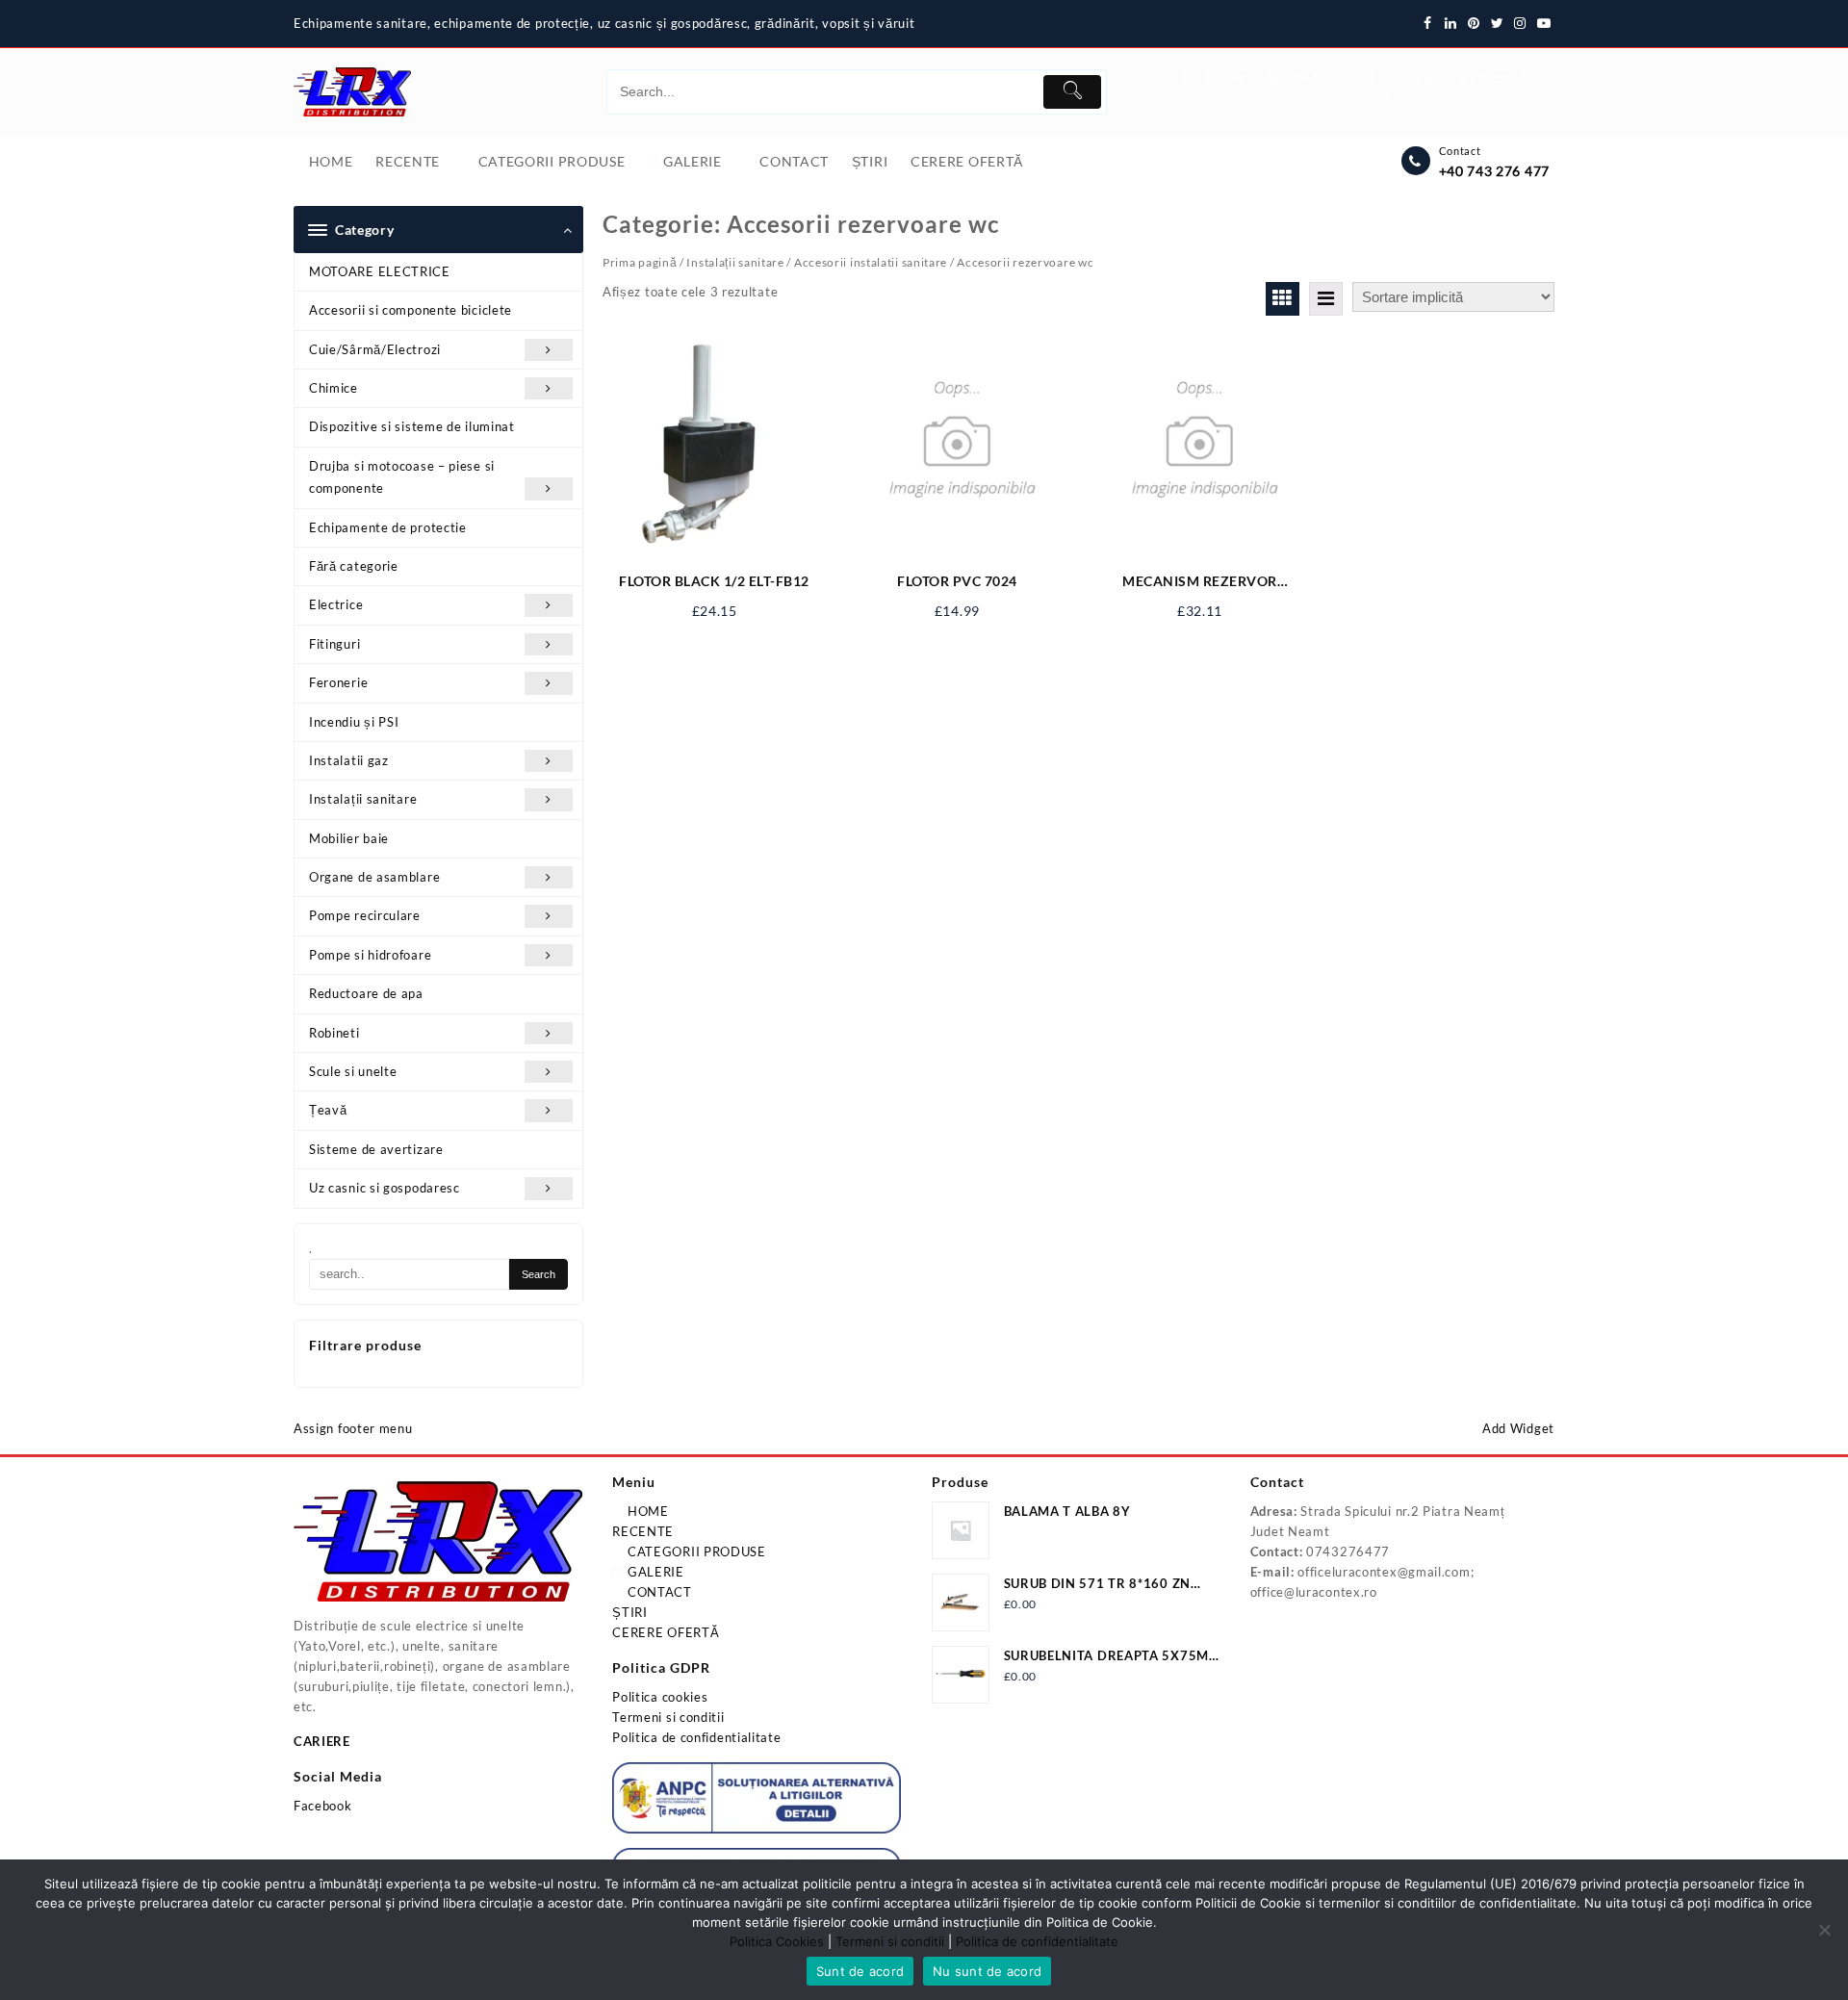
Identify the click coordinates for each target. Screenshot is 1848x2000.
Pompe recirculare (365, 915)
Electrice (336, 604)
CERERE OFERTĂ (666, 1632)
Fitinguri (334, 644)
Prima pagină (640, 262)
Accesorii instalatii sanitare (871, 262)
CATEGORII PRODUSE (695, 1551)
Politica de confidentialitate (696, 1737)
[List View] (1326, 299)
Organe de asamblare (374, 877)
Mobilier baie (349, 838)
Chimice (334, 388)
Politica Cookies (777, 1941)
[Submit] (1072, 92)
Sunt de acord (860, 1971)
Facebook (323, 1806)
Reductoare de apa (366, 993)
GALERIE (654, 1572)
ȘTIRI (630, 1612)
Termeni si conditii (668, 1717)
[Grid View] (1283, 299)
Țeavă (328, 1110)
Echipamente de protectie (388, 527)
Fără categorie (354, 566)
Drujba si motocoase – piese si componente (402, 477)
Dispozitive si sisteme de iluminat (412, 426)
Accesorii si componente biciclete (411, 310)
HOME (646, 1511)
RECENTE (643, 1531)
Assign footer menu (353, 1428)
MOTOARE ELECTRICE (380, 271)
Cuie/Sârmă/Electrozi (375, 349)
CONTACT (658, 1592)
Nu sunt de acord (987, 1971)
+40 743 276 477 (1495, 171)
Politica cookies (660, 1697)
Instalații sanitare (363, 799)
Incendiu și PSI (354, 722)
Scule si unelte (353, 1071)
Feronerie (338, 682)
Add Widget (1518, 1428)
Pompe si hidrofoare (370, 955)
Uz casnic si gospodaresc (385, 1188)
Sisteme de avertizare (376, 1149)
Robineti (334, 1033)
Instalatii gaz (349, 760)
